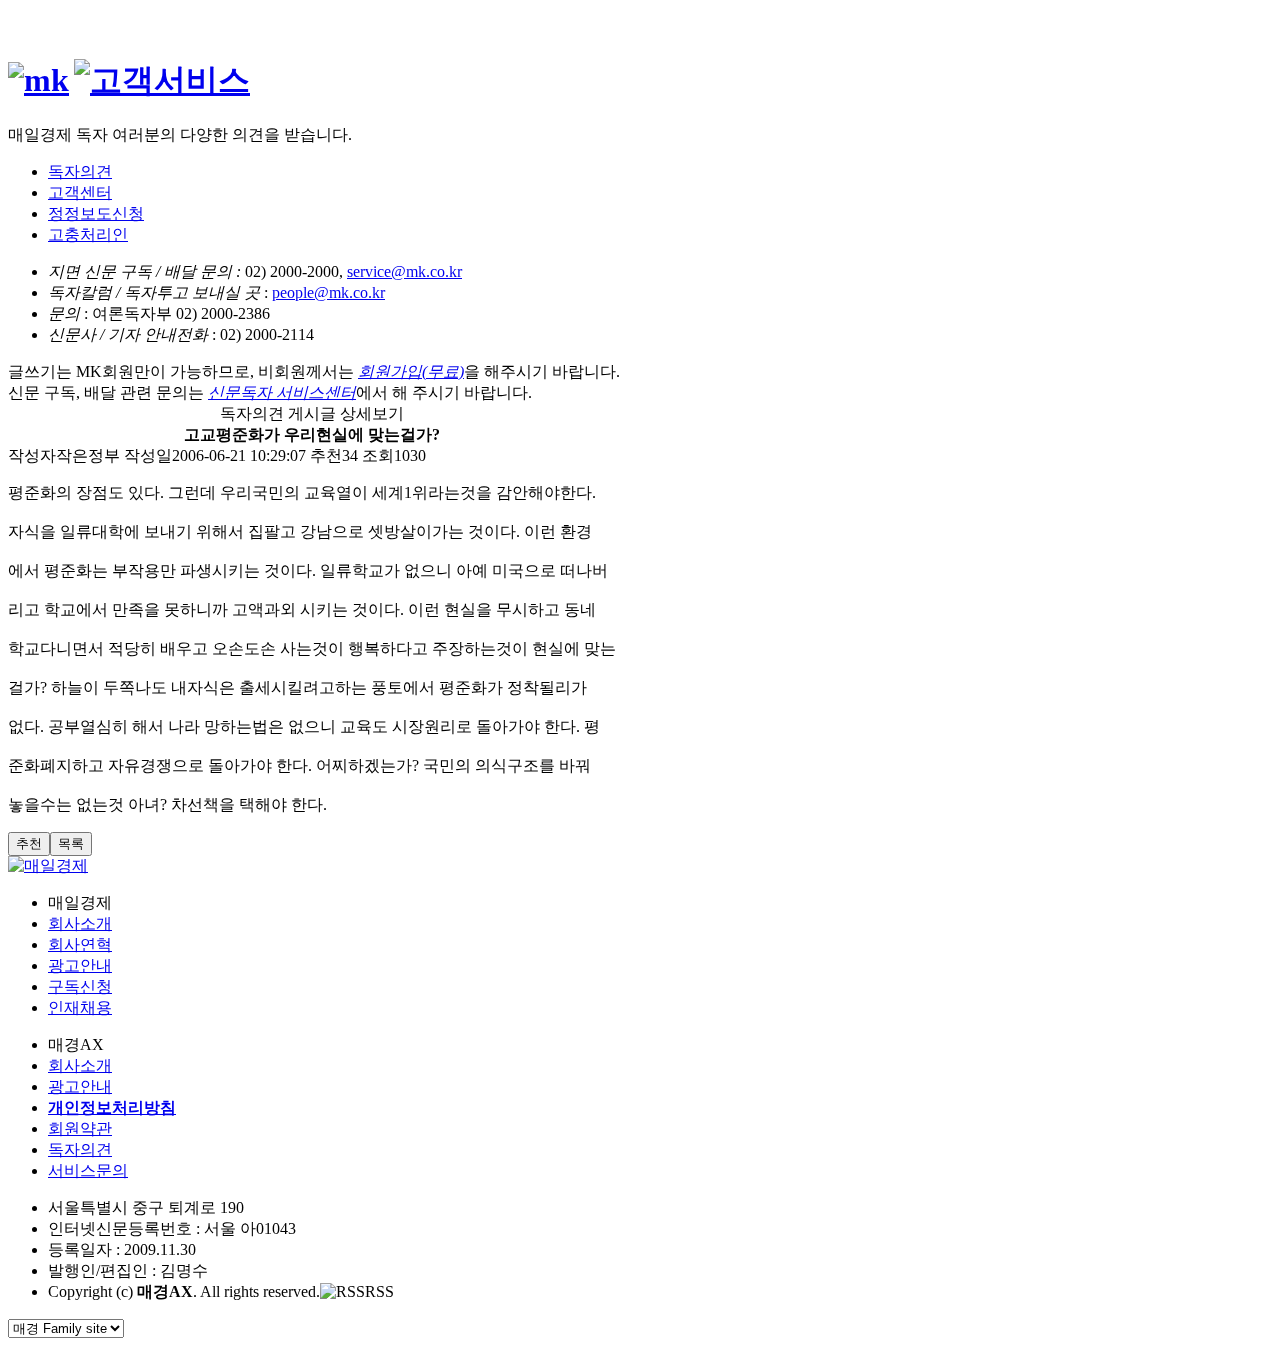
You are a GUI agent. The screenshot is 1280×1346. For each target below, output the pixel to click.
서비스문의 (88, 1170)
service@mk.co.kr (404, 271)
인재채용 (80, 1007)
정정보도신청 (96, 213)
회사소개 (80, 923)
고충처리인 (88, 234)
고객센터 (80, 192)
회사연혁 (80, 944)
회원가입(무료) (411, 371)
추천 (29, 843)
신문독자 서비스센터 (282, 392)
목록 (71, 843)
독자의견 (80, 171)
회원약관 (80, 1128)
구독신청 (80, 986)
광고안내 (80, 965)
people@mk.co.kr (328, 292)
